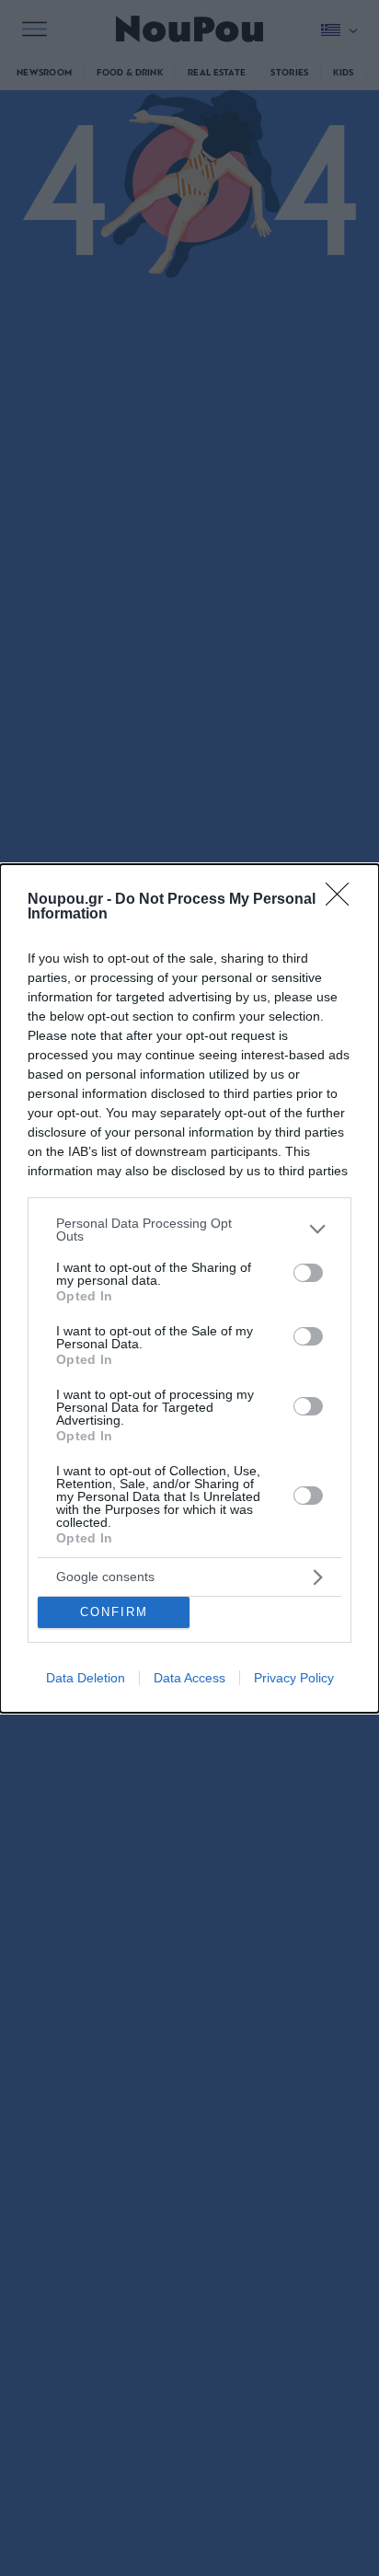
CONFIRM (114, 1612)
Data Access (189, 1678)
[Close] (343, 900)
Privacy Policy (294, 1678)
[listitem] (189, 1230)
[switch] (308, 1273)
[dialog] (189, 1288)
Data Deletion (86, 1678)
